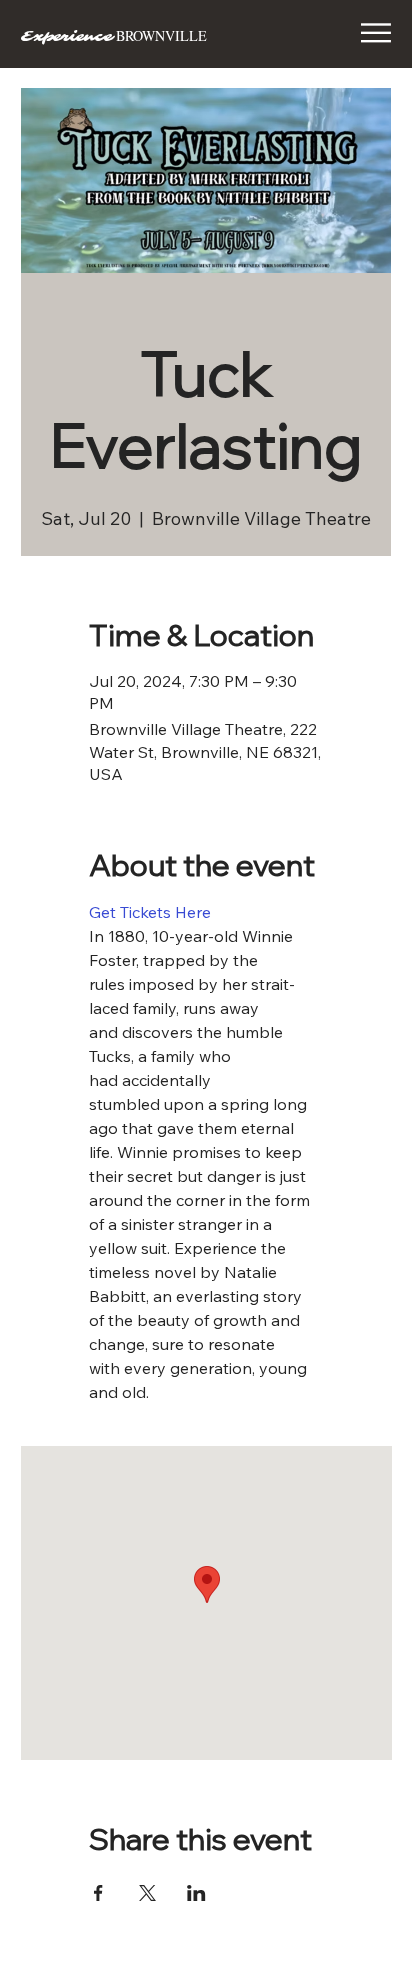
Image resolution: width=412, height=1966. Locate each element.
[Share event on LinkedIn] (196, 1893)
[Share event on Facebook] (98, 1893)
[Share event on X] (147, 1893)
